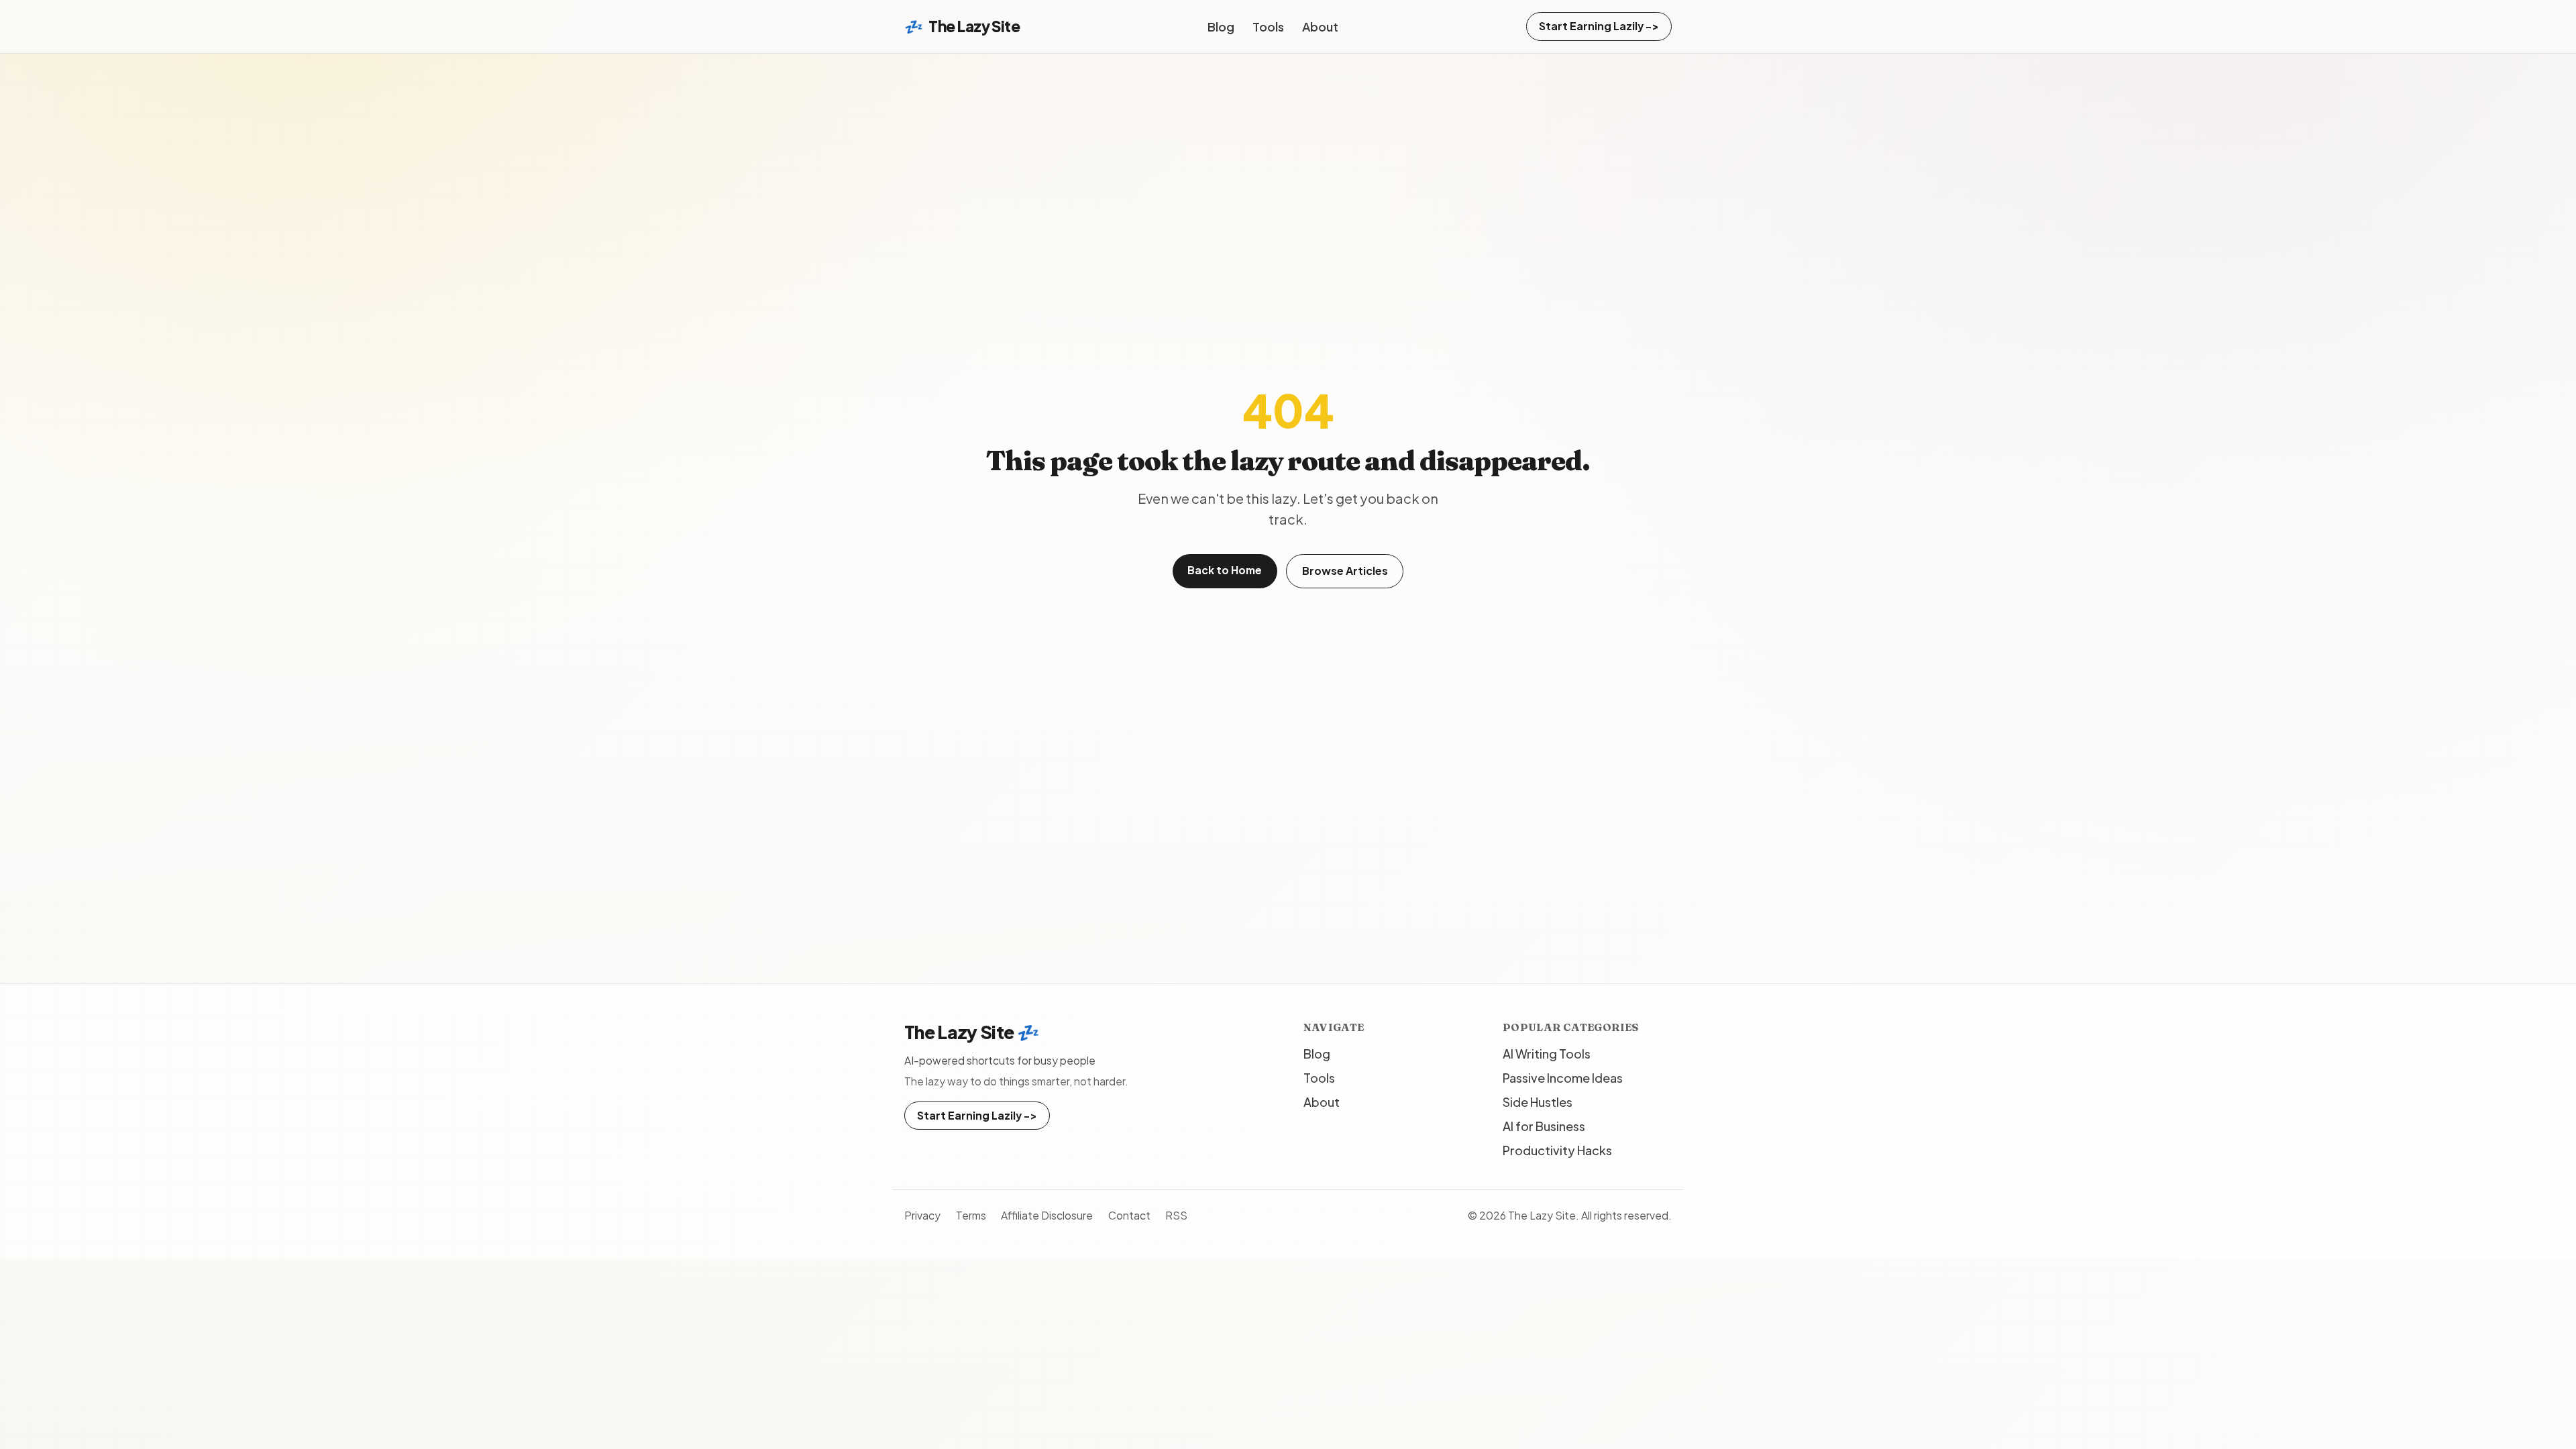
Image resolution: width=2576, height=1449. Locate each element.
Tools (1268, 26)
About (1320, 26)
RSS (1176, 1215)
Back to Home (1225, 570)
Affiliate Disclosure (1047, 1215)
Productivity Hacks (1557, 1150)
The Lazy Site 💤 (972, 1032)
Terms (971, 1215)
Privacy (922, 1215)
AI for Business (1544, 1126)
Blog (1221, 26)
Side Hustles (1538, 1102)
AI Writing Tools (1547, 1054)
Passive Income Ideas (1563, 1078)
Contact (1129, 1215)
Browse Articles (1345, 571)
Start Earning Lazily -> (1599, 26)
